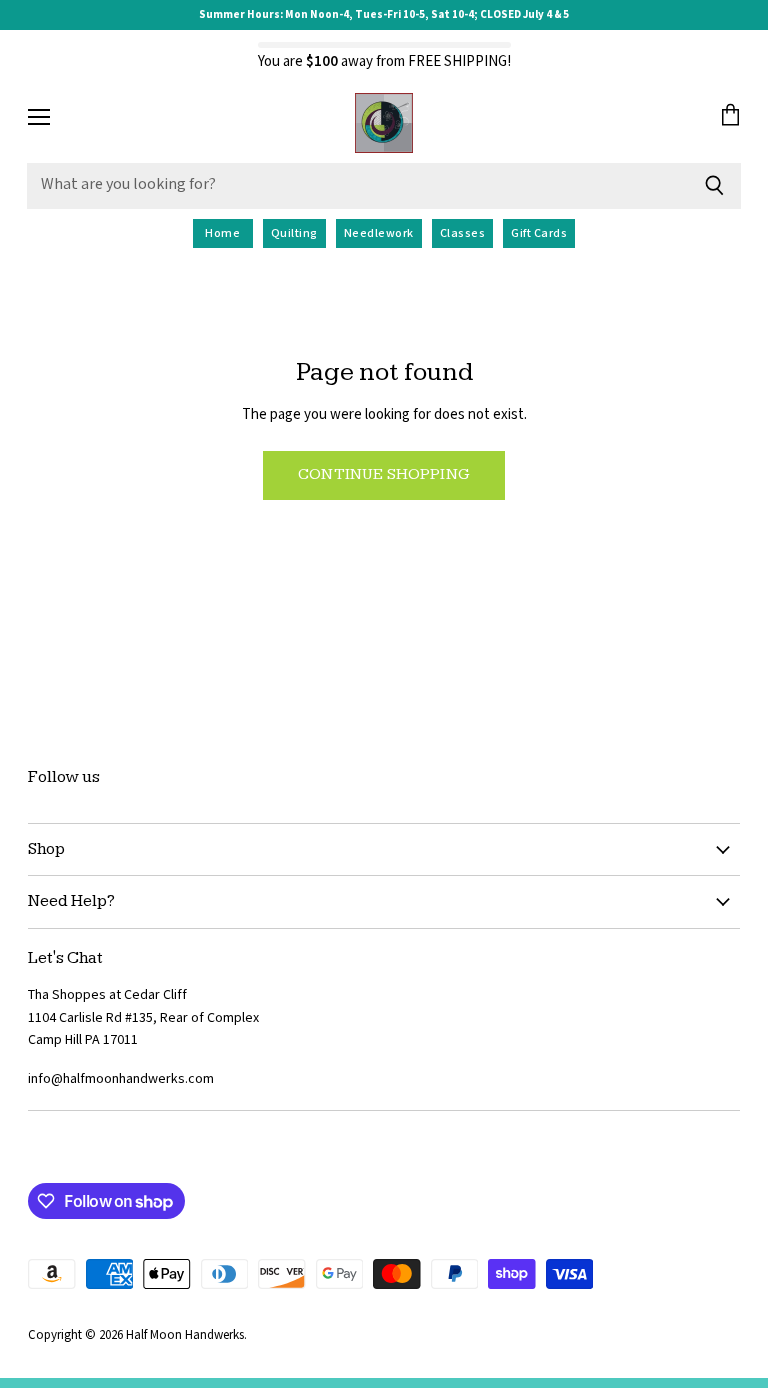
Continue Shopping (384, 474)
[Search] (714, 186)
